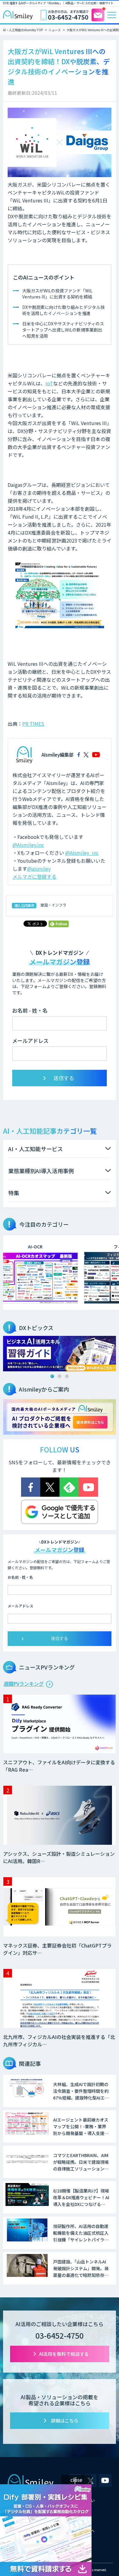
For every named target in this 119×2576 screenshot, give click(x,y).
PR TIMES (33, 724)
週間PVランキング (24, 1684)
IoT (49, 383)
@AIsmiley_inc (82, 853)
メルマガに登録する (34, 877)
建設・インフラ (53, 905)
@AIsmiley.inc (28, 845)
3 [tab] (67, 1376)
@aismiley (39, 869)
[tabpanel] (60, 1354)
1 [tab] (52, 1376)
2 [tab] (60, 1376)
